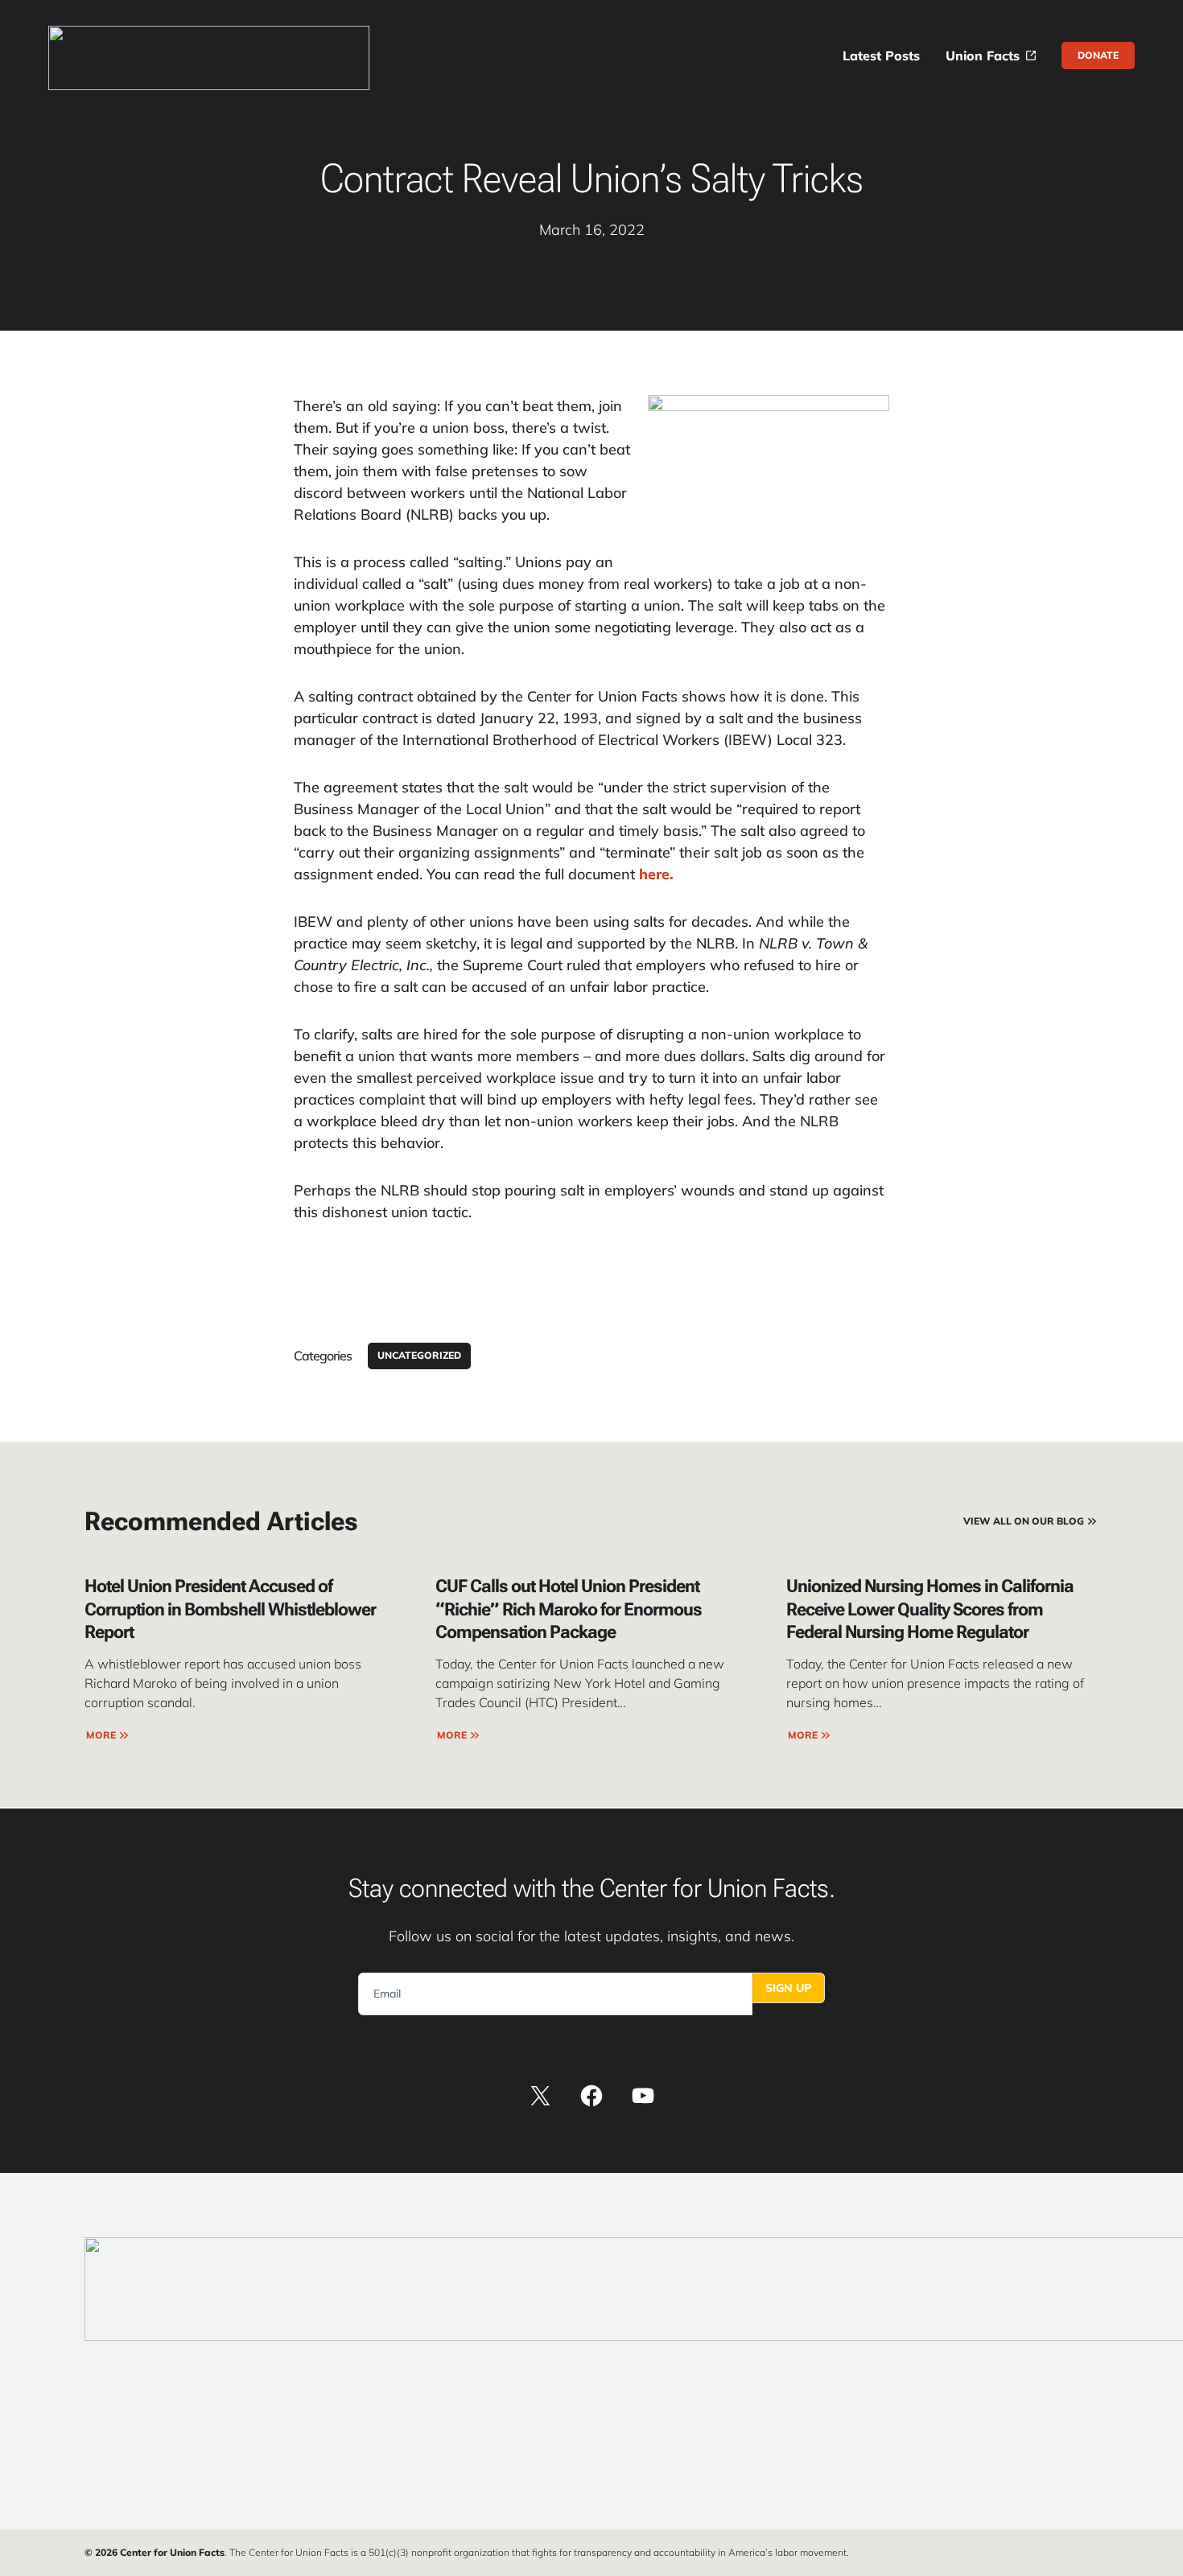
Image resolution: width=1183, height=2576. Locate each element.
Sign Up (788, 1988)
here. (654, 874)
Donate (1098, 55)
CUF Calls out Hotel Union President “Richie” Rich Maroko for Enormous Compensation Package (569, 1609)
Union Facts (983, 56)
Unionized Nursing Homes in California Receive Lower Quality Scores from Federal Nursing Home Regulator (930, 1609)
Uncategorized (419, 1355)
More (101, 1735)
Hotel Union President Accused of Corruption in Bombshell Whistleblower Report (230, 1609)
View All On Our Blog (1024, 1521)
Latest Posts (881, 56)
